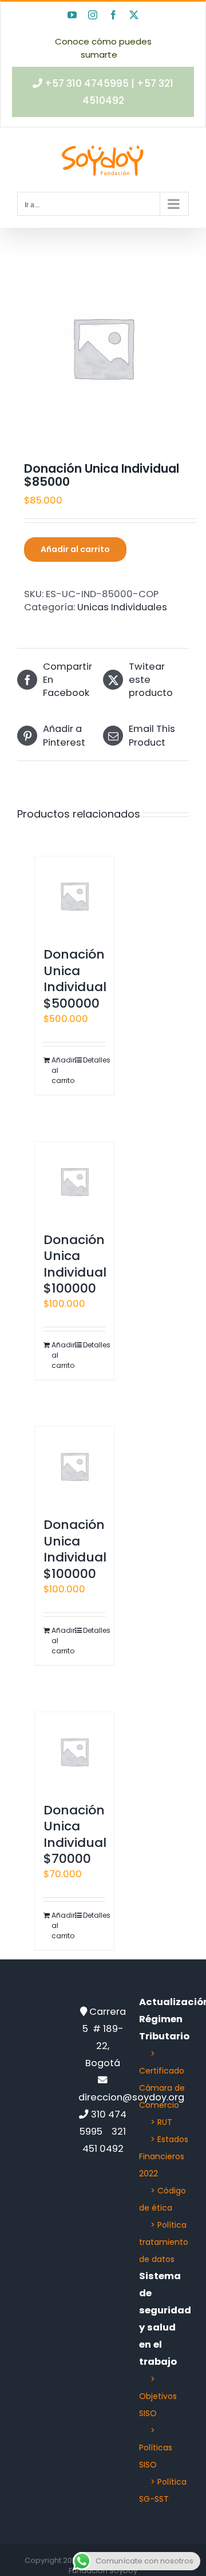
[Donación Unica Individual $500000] (74, 896)
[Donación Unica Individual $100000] (74, 1181)
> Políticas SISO (156, 2448)
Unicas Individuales (122, 607)
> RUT (161, 2122)
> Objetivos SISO (158, 2396)
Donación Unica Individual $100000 (75, 1264)
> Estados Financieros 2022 (164, 2156)
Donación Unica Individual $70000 (75, 1835)
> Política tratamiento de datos (164, 2242)
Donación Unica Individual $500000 (75, 979)
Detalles (94, 1060)
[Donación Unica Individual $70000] (74, 1752)
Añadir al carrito (75, 549)
